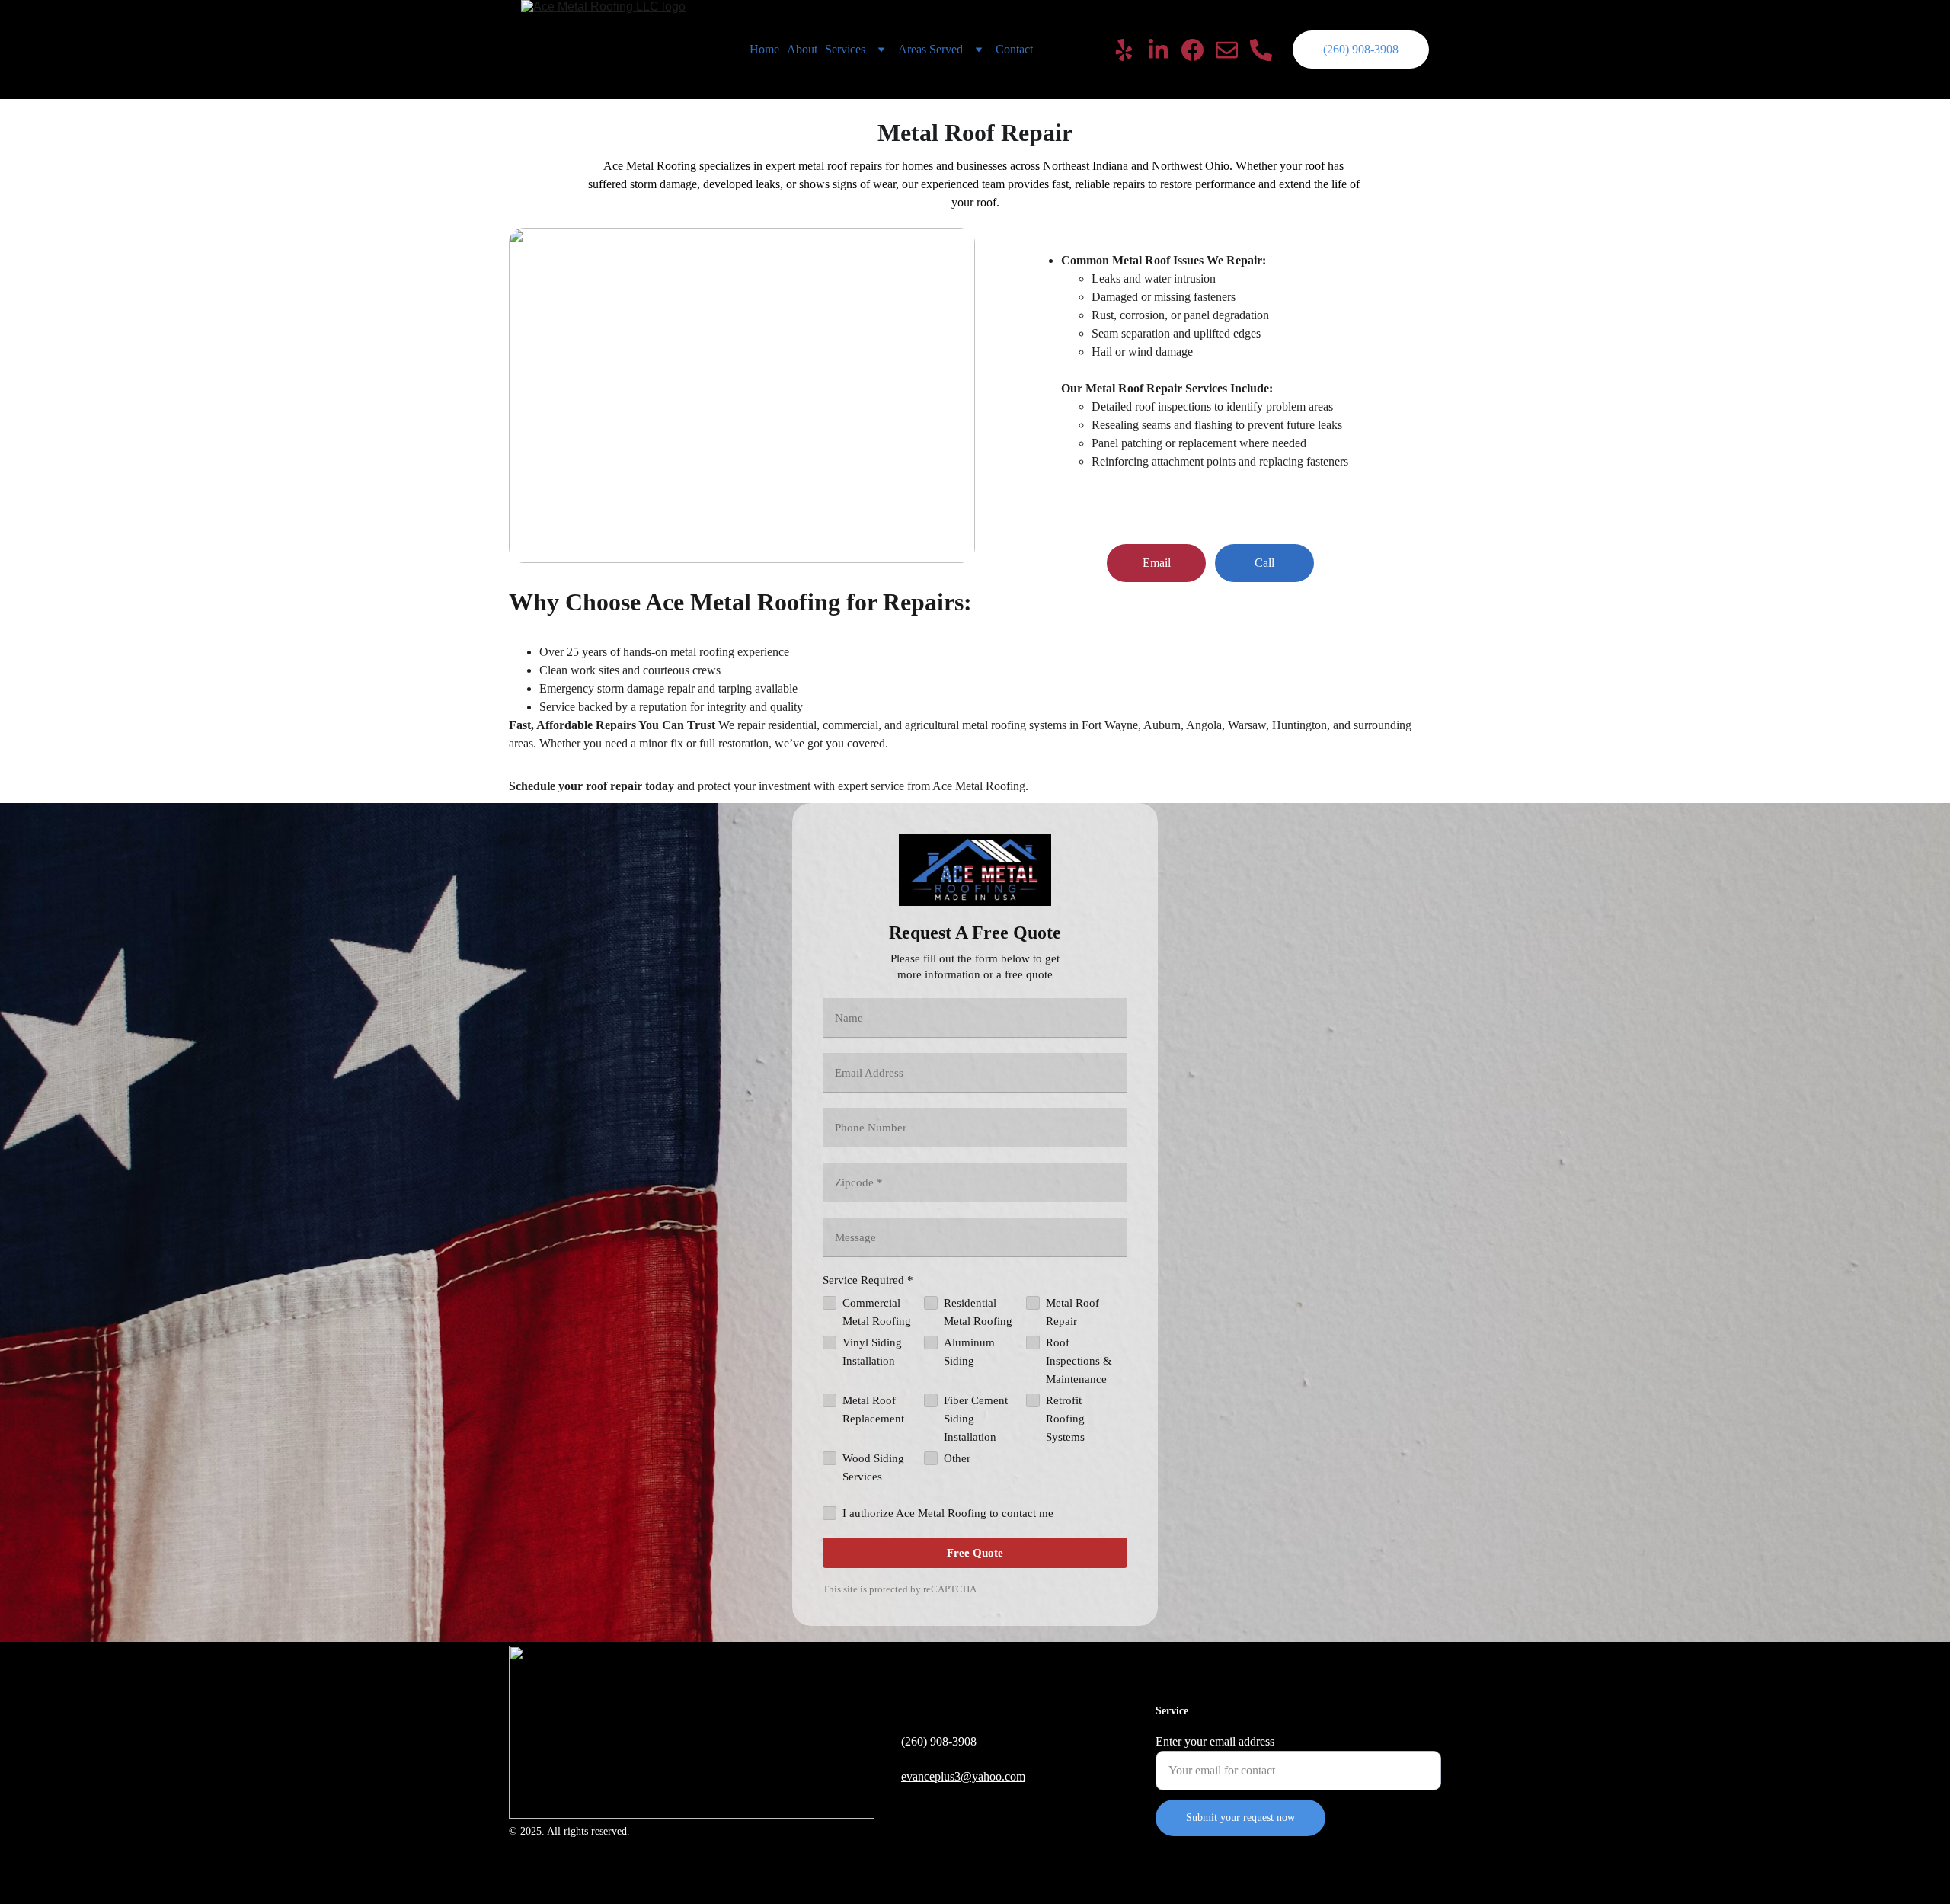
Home (764, 49)
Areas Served (930, 49)
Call (1264, 563)
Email (1157, 563)
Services (845, 49)
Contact (1014, 49)
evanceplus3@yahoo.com (963, 1776)
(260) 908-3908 (1361, 49)
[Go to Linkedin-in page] (1164, 50)
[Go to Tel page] (1261, 50)
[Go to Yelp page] (1130, 50)
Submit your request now (1240, 1818)
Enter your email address (1215, 1741)
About (802, 49)
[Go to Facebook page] (1199, 50)
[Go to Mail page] (1233, 50)
